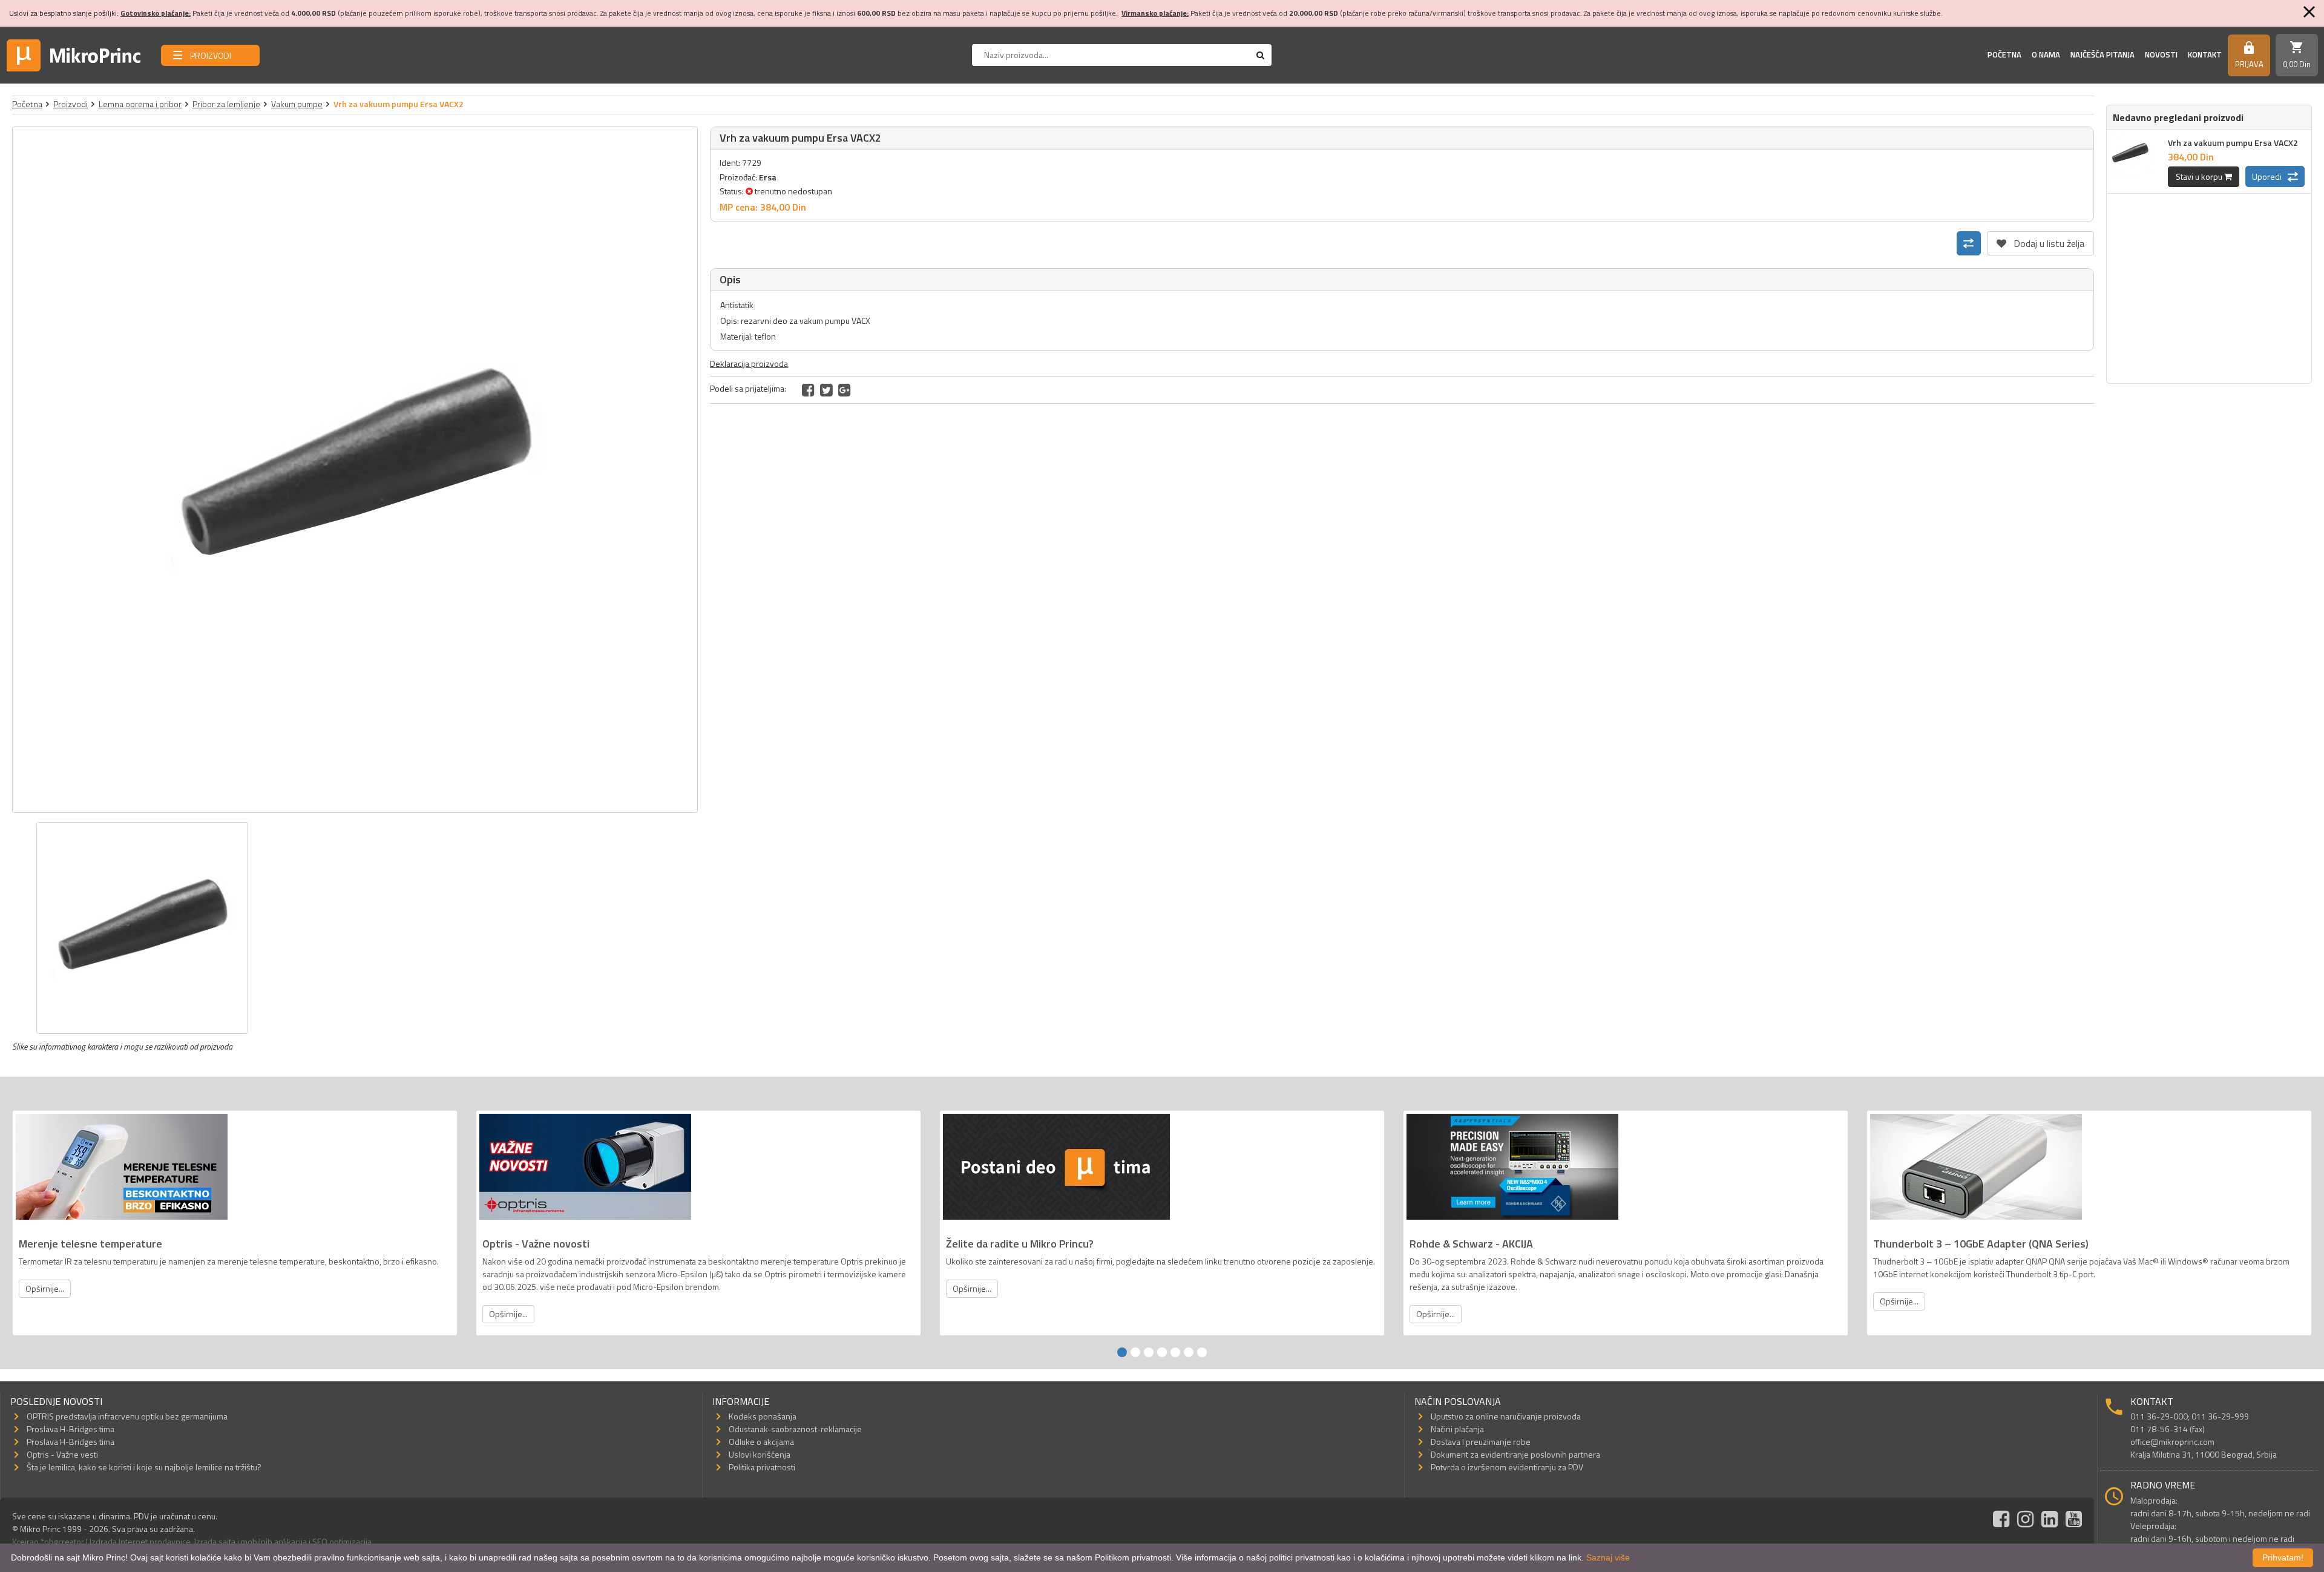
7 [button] (1202, 1352)
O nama (2046, 54)
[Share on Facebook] (808, 390)
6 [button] (1189, 1352)
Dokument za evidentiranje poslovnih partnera (1515, 1454)
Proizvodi (71, 104)
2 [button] (1135, 1352)
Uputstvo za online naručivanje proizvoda (1506, 1416)
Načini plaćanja (1457, 1429)
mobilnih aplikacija (274, 1541)
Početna (2004, 54)
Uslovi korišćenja (760, 1454)
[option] (355, 470)
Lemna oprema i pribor (140, 104)
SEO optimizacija (342, 1541)
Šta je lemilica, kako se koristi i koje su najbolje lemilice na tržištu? (144, 1467)
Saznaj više (1608, 1557)
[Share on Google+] (845, 390)
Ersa (768, 177)
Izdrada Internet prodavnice (140, 1541)
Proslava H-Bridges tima (71, 1429)
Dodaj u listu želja (2040, 241)
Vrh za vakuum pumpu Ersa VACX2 (2233, 143)
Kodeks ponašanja (763, 1416)
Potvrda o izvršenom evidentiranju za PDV (1507, 1467)
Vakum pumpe (297, 104)
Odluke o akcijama (761, 1442)
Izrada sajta (215, 1541)
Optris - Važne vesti (62, 1454)
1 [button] (1122, 1352)
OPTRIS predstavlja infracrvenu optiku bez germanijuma (127, 1416)
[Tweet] (826, 390)
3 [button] (1149, 1352)
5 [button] (1175, 1352)
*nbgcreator (62, 1541)
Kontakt (2205, 54)
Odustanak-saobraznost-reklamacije (795, 1429)
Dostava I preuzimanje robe (1481, 1442)
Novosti (2161, 54)
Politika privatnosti (762, 1467)
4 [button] (1162, 1352)
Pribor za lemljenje (226, 104)
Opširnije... (45, 1288)
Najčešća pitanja (2102, 54)
